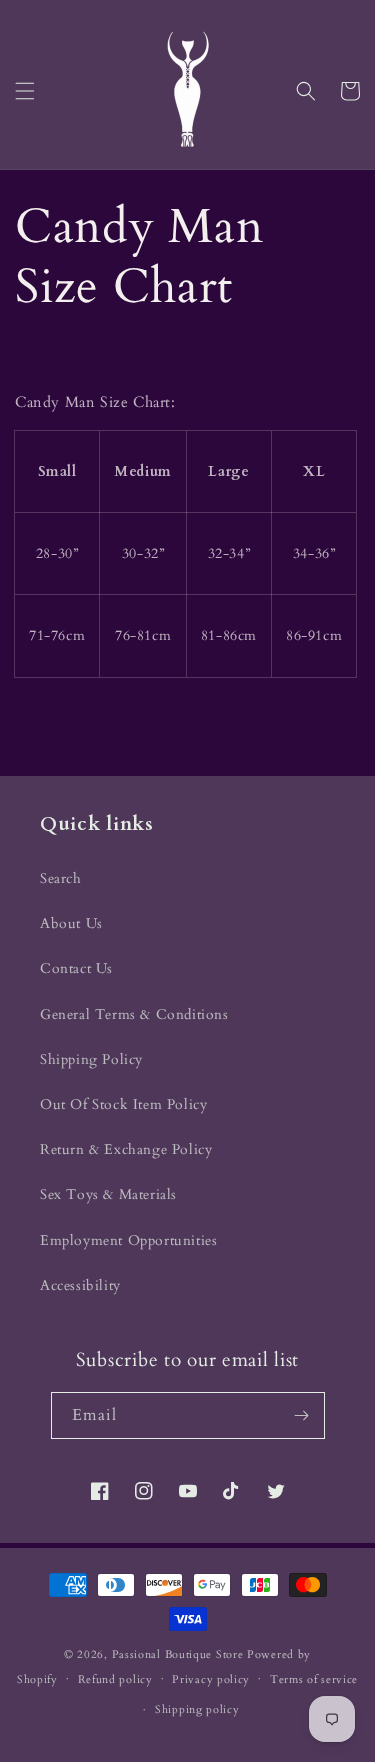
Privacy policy (211, 1679)
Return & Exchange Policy (126, 1149)
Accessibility (80, 1285)
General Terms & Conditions (134, 1014)
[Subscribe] (302, 1415)
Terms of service (314, 1679)
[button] (25, 91)
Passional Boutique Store (178, 1654)
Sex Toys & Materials (108, 1194)
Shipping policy (197, 1709)
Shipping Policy (91, 1059)
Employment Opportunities (128, 1240)
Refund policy (115, 1679)
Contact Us (76, 968)
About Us (71, 923)
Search (61, 878)
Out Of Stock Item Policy (123, 1104)
